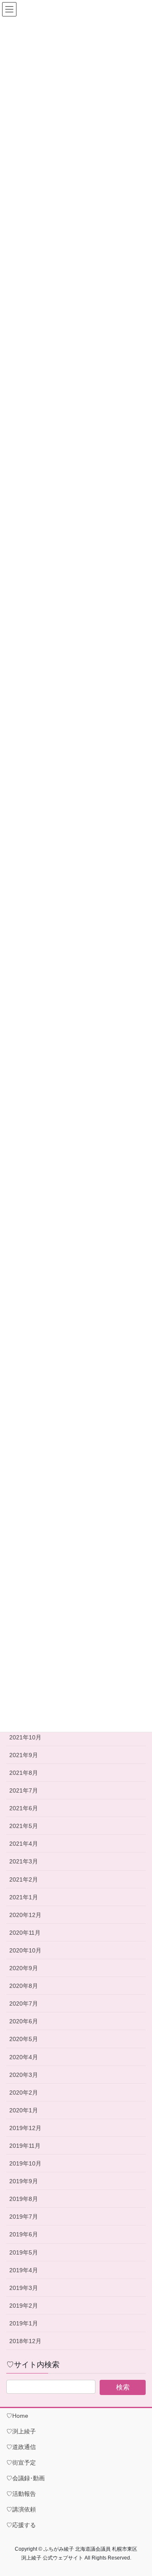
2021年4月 (24, 1844)
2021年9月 (24, 1755)
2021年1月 (24, 1897)
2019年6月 (24, 2234)
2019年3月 (24, 2288)
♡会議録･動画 (26, 2478)
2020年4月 (24, 2057)
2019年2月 (24, 2306)
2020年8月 (24, 1986)
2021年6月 (24, 1808)
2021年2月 (24, 1879)
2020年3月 (24, 2075)
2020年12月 (25, 1915)
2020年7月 (24, 2004)
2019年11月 (25, 2146)
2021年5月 (24, 1826)
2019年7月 (24, 2217)
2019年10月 (25, 2163)
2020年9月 (24, 1968)
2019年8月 (24, 2199)
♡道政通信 (21, 2447)
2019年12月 (25, 2128)
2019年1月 (24, 2323)
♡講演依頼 (21, 2509)
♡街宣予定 (21, 2463)
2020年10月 (25, 1950)
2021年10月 (25, 1737)
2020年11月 (25, 1933)
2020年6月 (24, 2021)
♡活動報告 (21, 2494)
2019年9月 (24, 2181)
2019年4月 (24, 2270)
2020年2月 (24, 2093)
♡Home (17, 2416)
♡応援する (21, 2525)
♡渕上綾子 (21, 2431)
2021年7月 (24, 1790)
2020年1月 (24, 2110)
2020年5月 (24, 2039)
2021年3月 (24, 1861)
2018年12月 (25, 2341)
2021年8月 (24, 1773)
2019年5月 (24, 2252)
